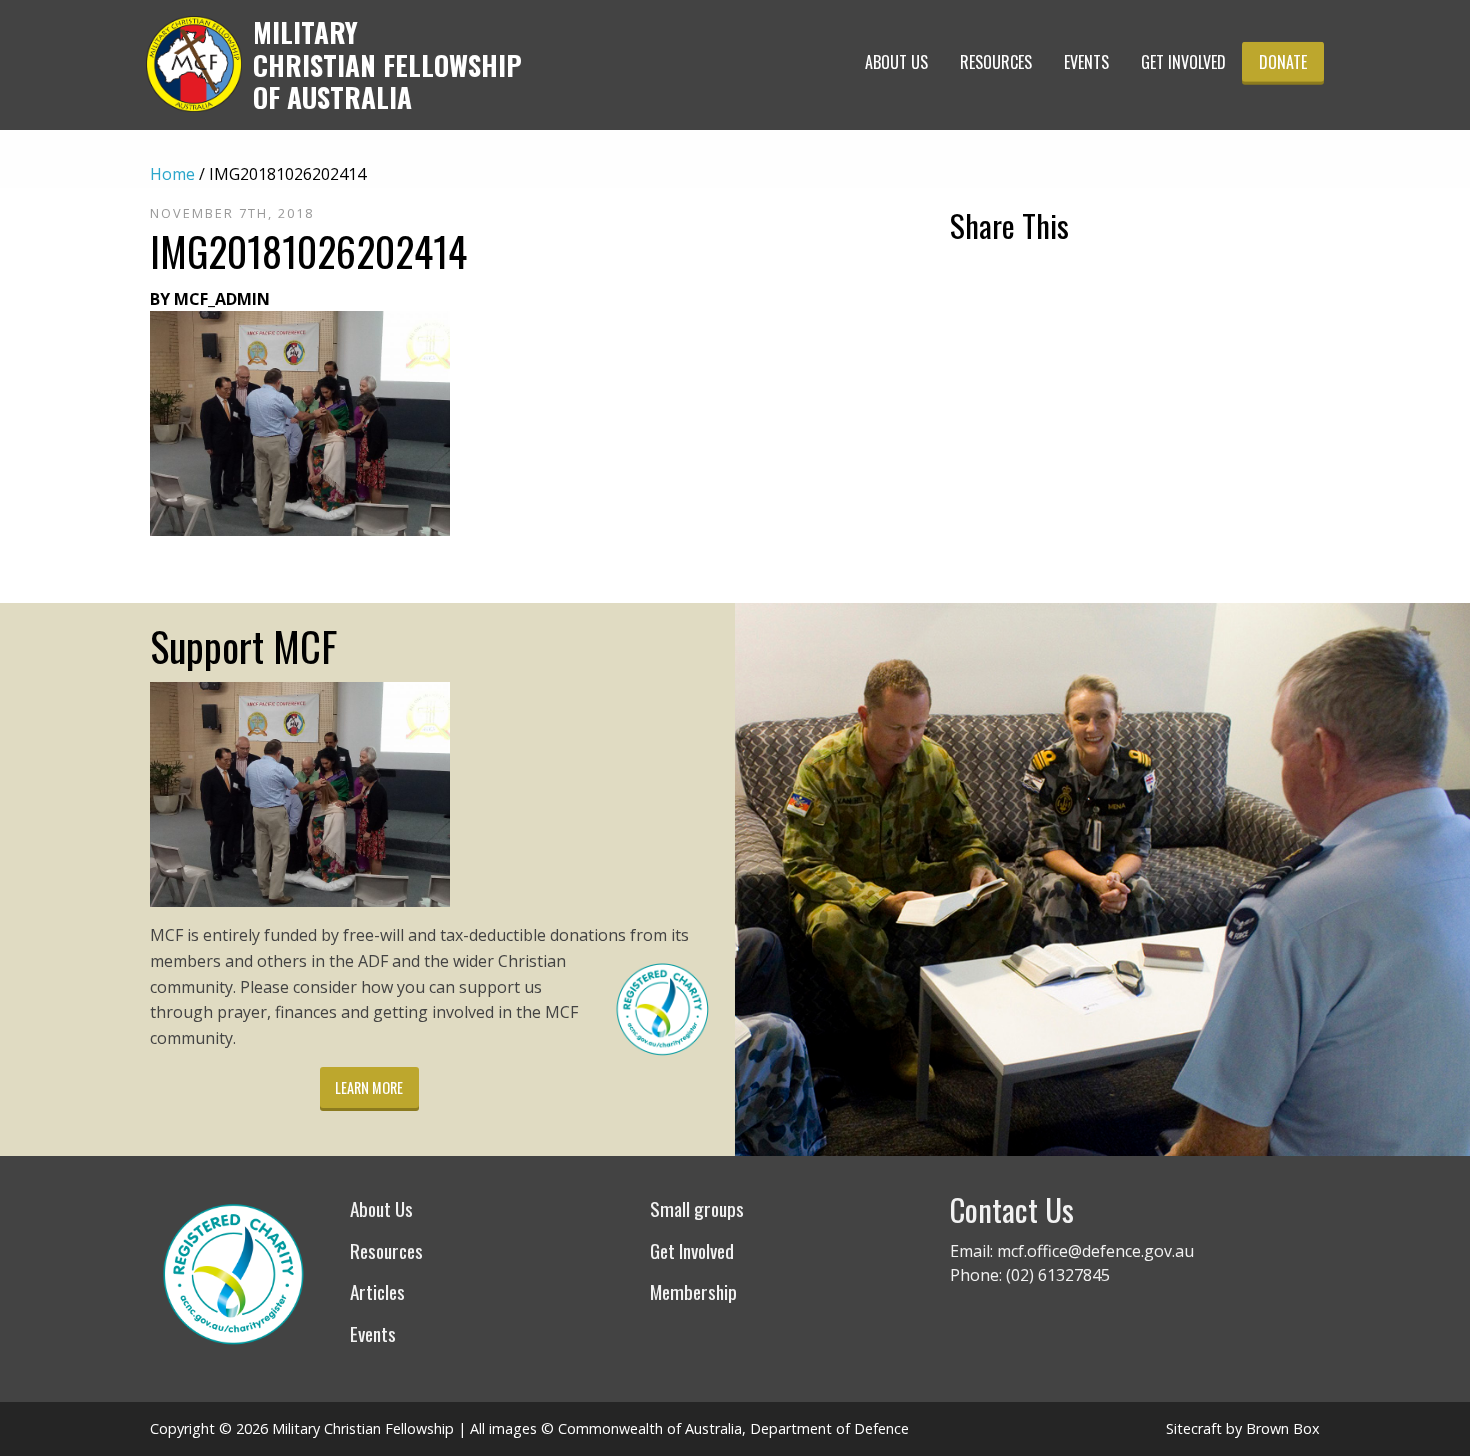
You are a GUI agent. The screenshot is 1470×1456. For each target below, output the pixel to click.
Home (172, 174)
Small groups (697, 1208)
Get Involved (1183, 62)
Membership (693, 1291)
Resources (996, 62)
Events (1086, 62)
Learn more (369, 1087)
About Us (896, 62)
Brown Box (1283, 1428)
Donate (1283, 62)
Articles (377, 1291)
